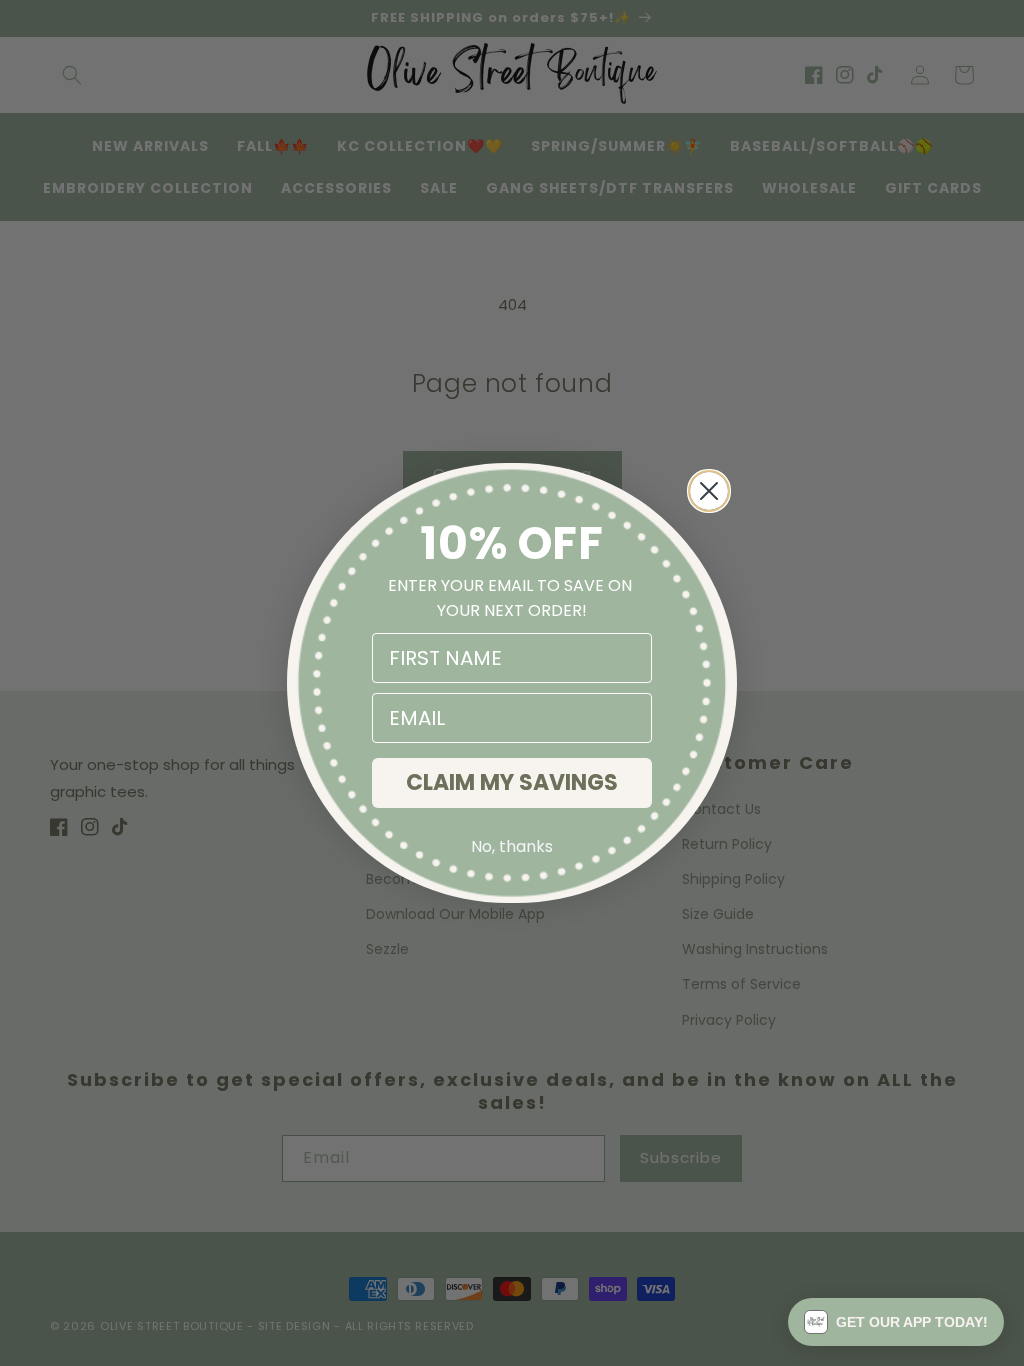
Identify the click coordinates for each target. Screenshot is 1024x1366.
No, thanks (512, 846)
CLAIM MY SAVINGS (512, 782)
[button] (896, 1322)
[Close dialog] (709, 491)
